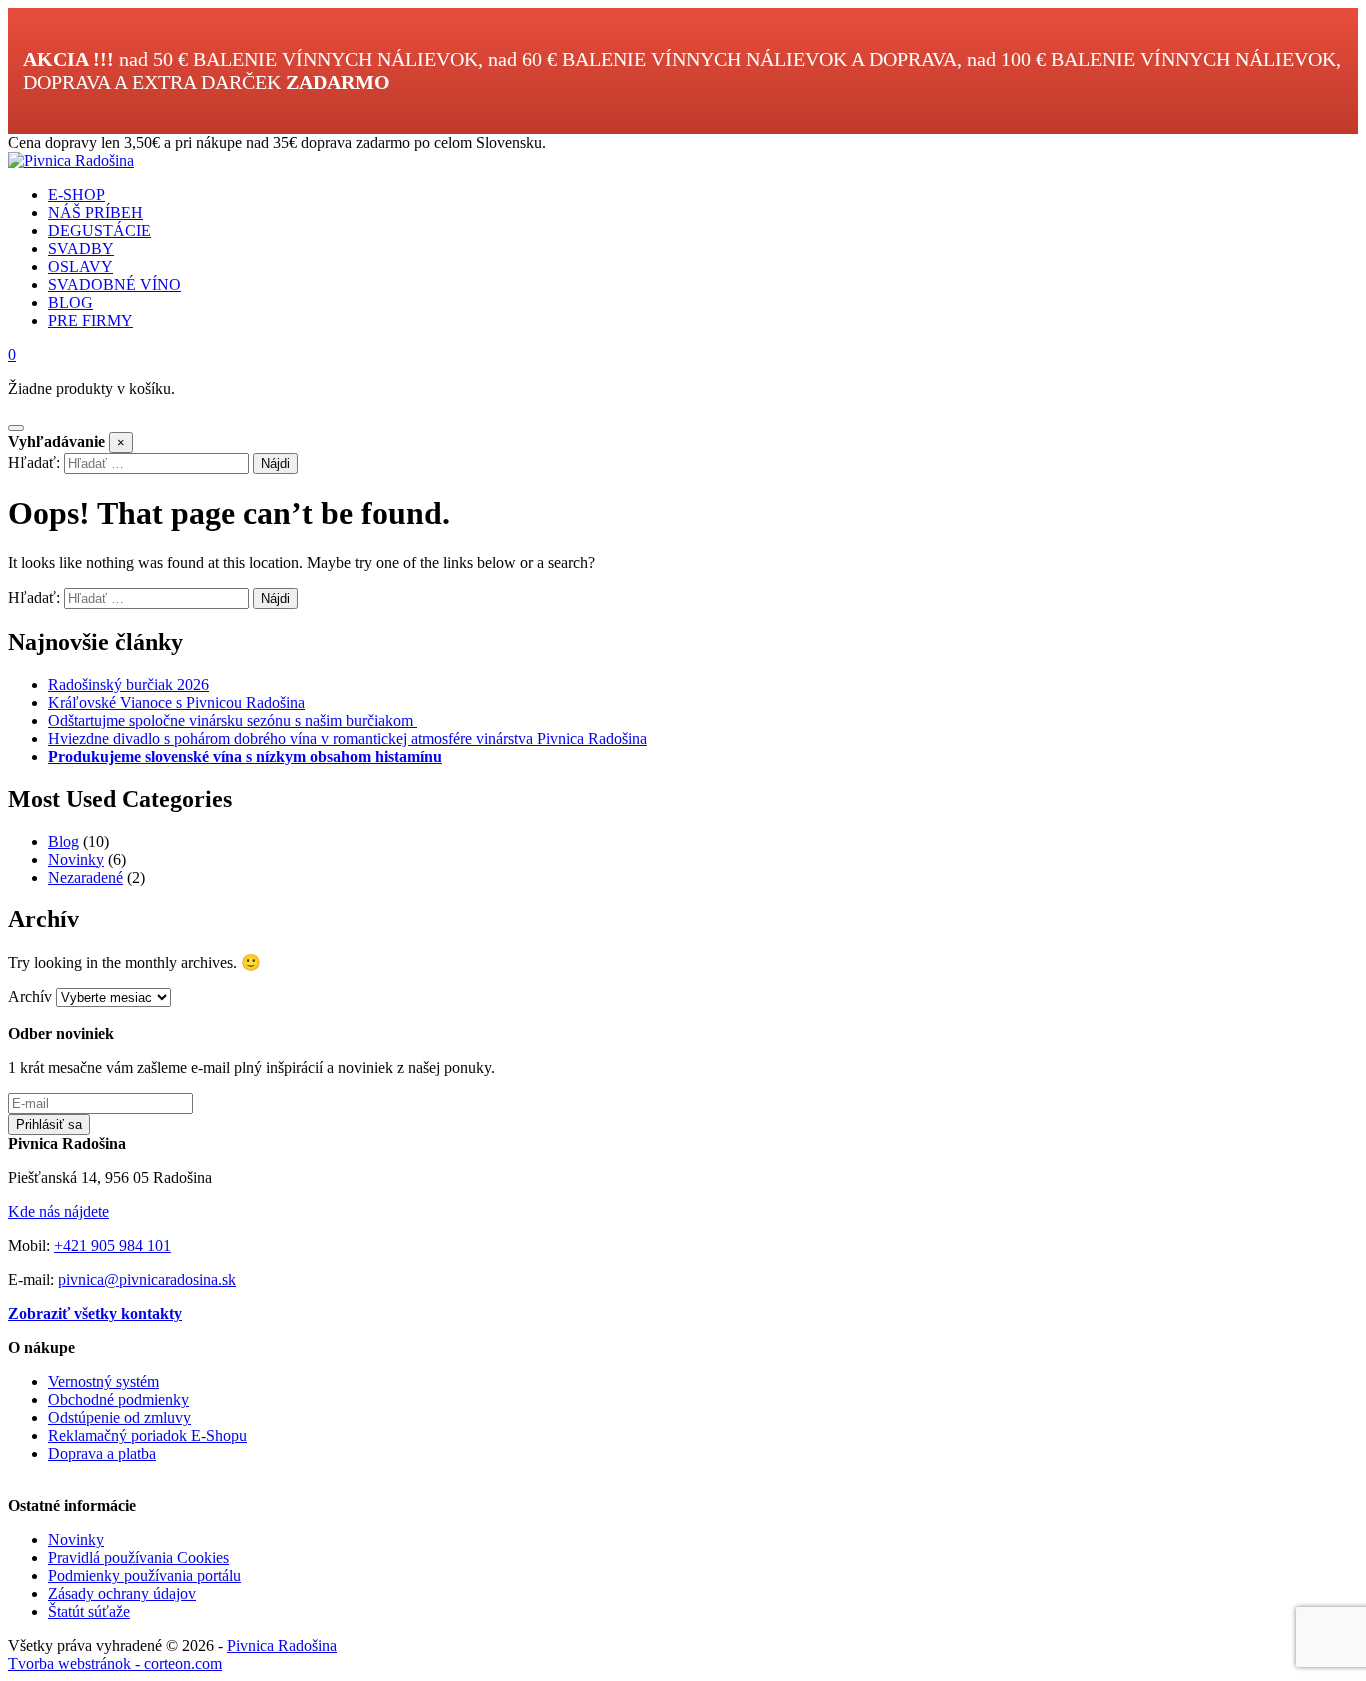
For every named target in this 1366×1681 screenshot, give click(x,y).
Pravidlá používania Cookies (138, 1557)
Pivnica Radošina (282, 1645)
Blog (63, 841)
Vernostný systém (103, 1381)
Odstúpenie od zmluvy (119, 1417)
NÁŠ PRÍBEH (95, 212)
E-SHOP (76, 194)
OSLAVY (80, 266)
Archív (30, 996)
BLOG (70, 302)
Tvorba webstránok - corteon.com (115, 1663)
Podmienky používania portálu (144, 1575)
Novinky (76, 859)
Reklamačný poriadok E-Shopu (147, 1435)
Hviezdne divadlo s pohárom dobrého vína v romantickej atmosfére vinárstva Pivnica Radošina (347, 738)
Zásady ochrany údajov (122, 1593)
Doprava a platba (102, 1453)
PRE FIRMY (90, 320)
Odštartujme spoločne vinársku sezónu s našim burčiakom (232, 720)
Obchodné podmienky (118, 1399)
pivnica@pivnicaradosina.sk (147, 1279)
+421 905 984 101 (112, 1245)
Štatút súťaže (89, 1611)
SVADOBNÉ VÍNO (114, 284)
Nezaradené (85, 877)
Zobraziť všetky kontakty (95, 1313)
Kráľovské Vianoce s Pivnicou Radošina (176, 702)
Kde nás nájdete (58, 1211)
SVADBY (81, 248)
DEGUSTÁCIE (99, 230)
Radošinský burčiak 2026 (128, 684)
